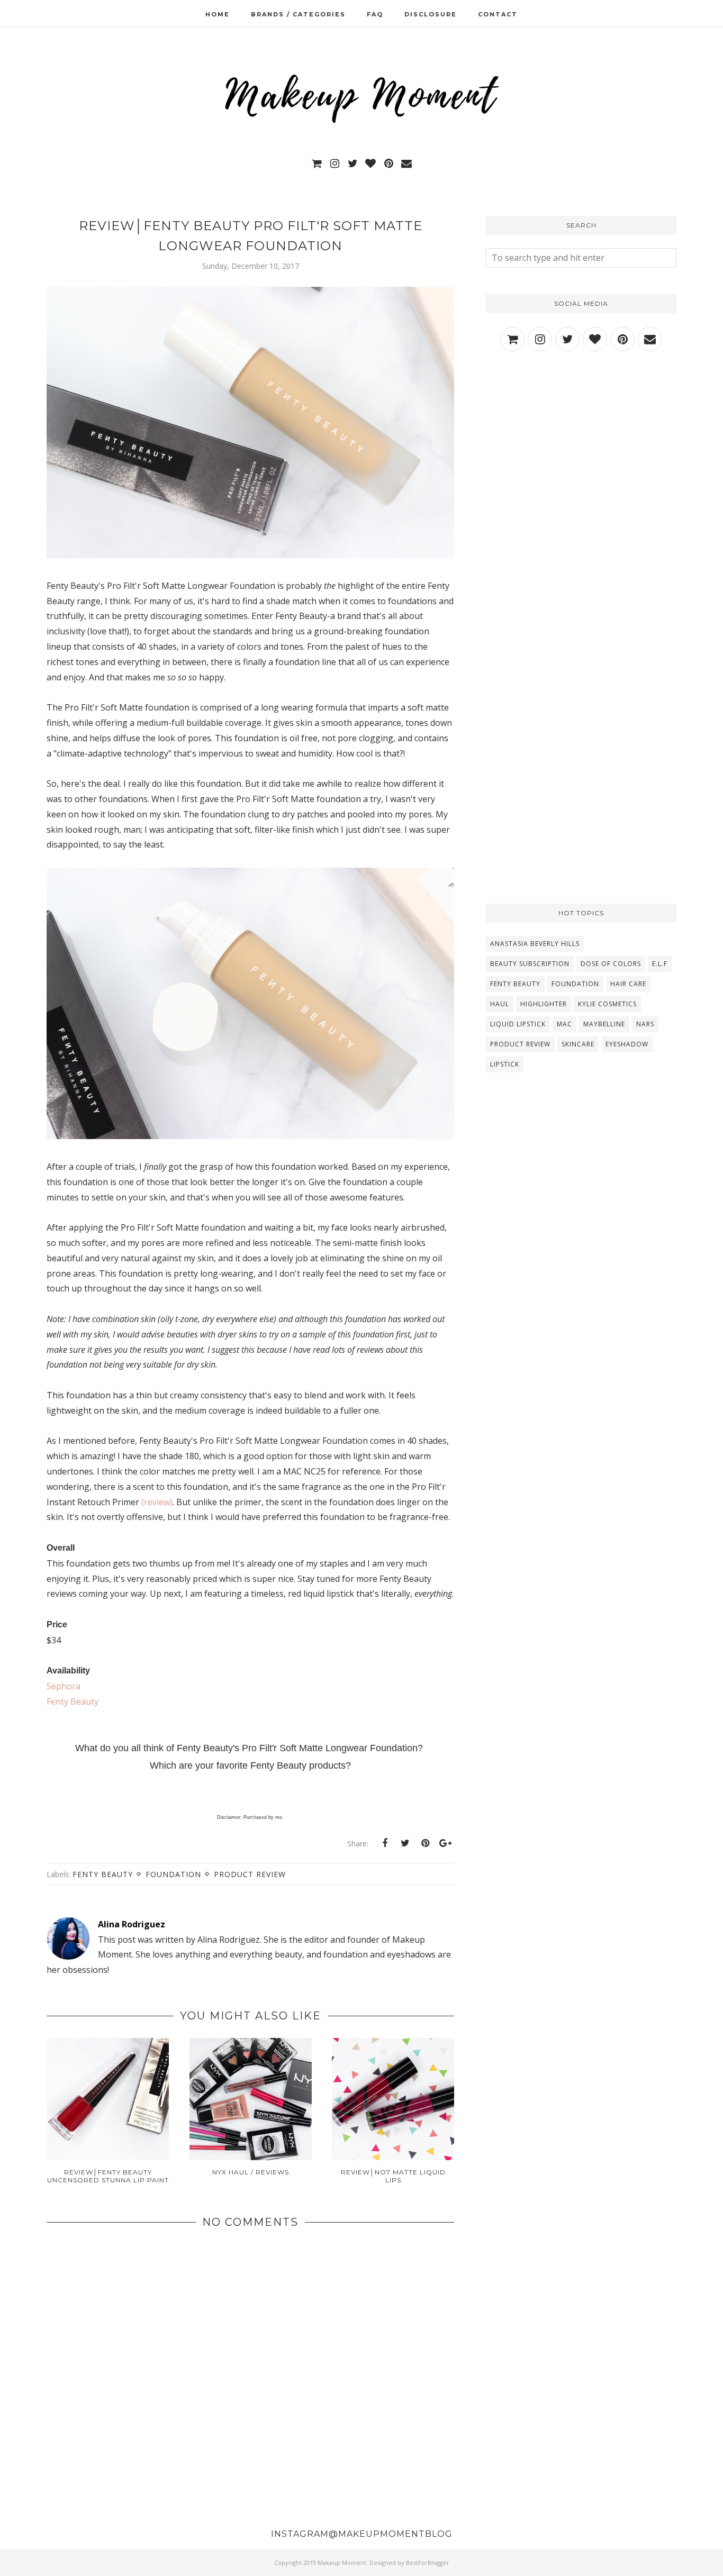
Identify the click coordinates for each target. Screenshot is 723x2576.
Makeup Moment (342, 2563)
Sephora (64, 1686)
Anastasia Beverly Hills (535, 944)
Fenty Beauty (73, 1701)
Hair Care (628, 984)
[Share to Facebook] (385, 1843)
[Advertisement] (581, 454)
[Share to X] (405, 1843)
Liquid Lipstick (518, 1024)
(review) (157, 1502)
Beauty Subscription (530, 964)
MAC (564, 1024)
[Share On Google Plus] (445, 1843)
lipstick (505, 1064)
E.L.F (660, 964)
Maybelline (604, 1024)
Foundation (173, 1874)
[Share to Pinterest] (425, 1843)
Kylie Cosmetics (607, 1004)
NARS (645, 1024)
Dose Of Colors (611, 964)
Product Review (250, 1874)
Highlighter (544, 1004)
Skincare (578, 1044)
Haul (500, 1004)
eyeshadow (627, 1044)
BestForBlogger (428, 2563)
